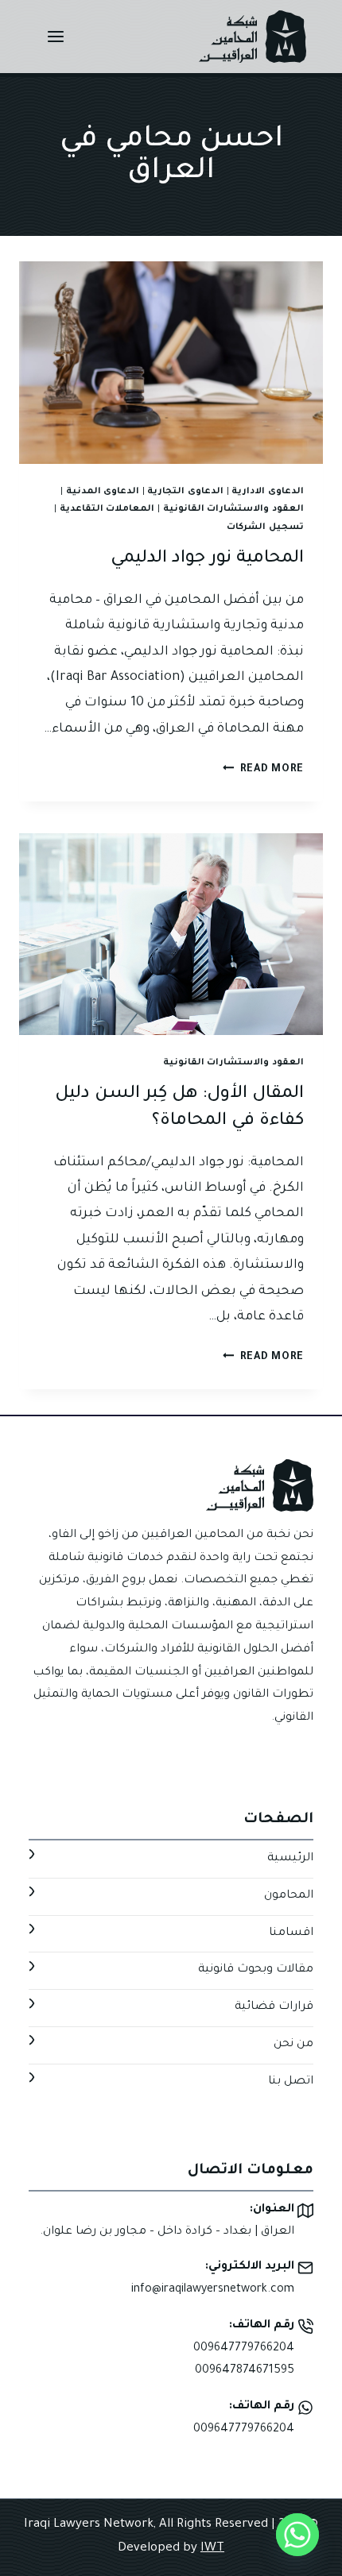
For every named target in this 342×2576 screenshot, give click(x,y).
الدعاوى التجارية (185, 492)
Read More (263, 770)
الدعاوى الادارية (268, 492)
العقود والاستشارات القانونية (233, 509)
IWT (212, 2549)
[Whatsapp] (297, 2535)
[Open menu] (56, 36)
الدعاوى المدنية (103, 492)
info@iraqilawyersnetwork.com (213, 2290)
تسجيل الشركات (265, 527)
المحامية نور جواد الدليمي (207, 559)
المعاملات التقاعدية (107, 509)
